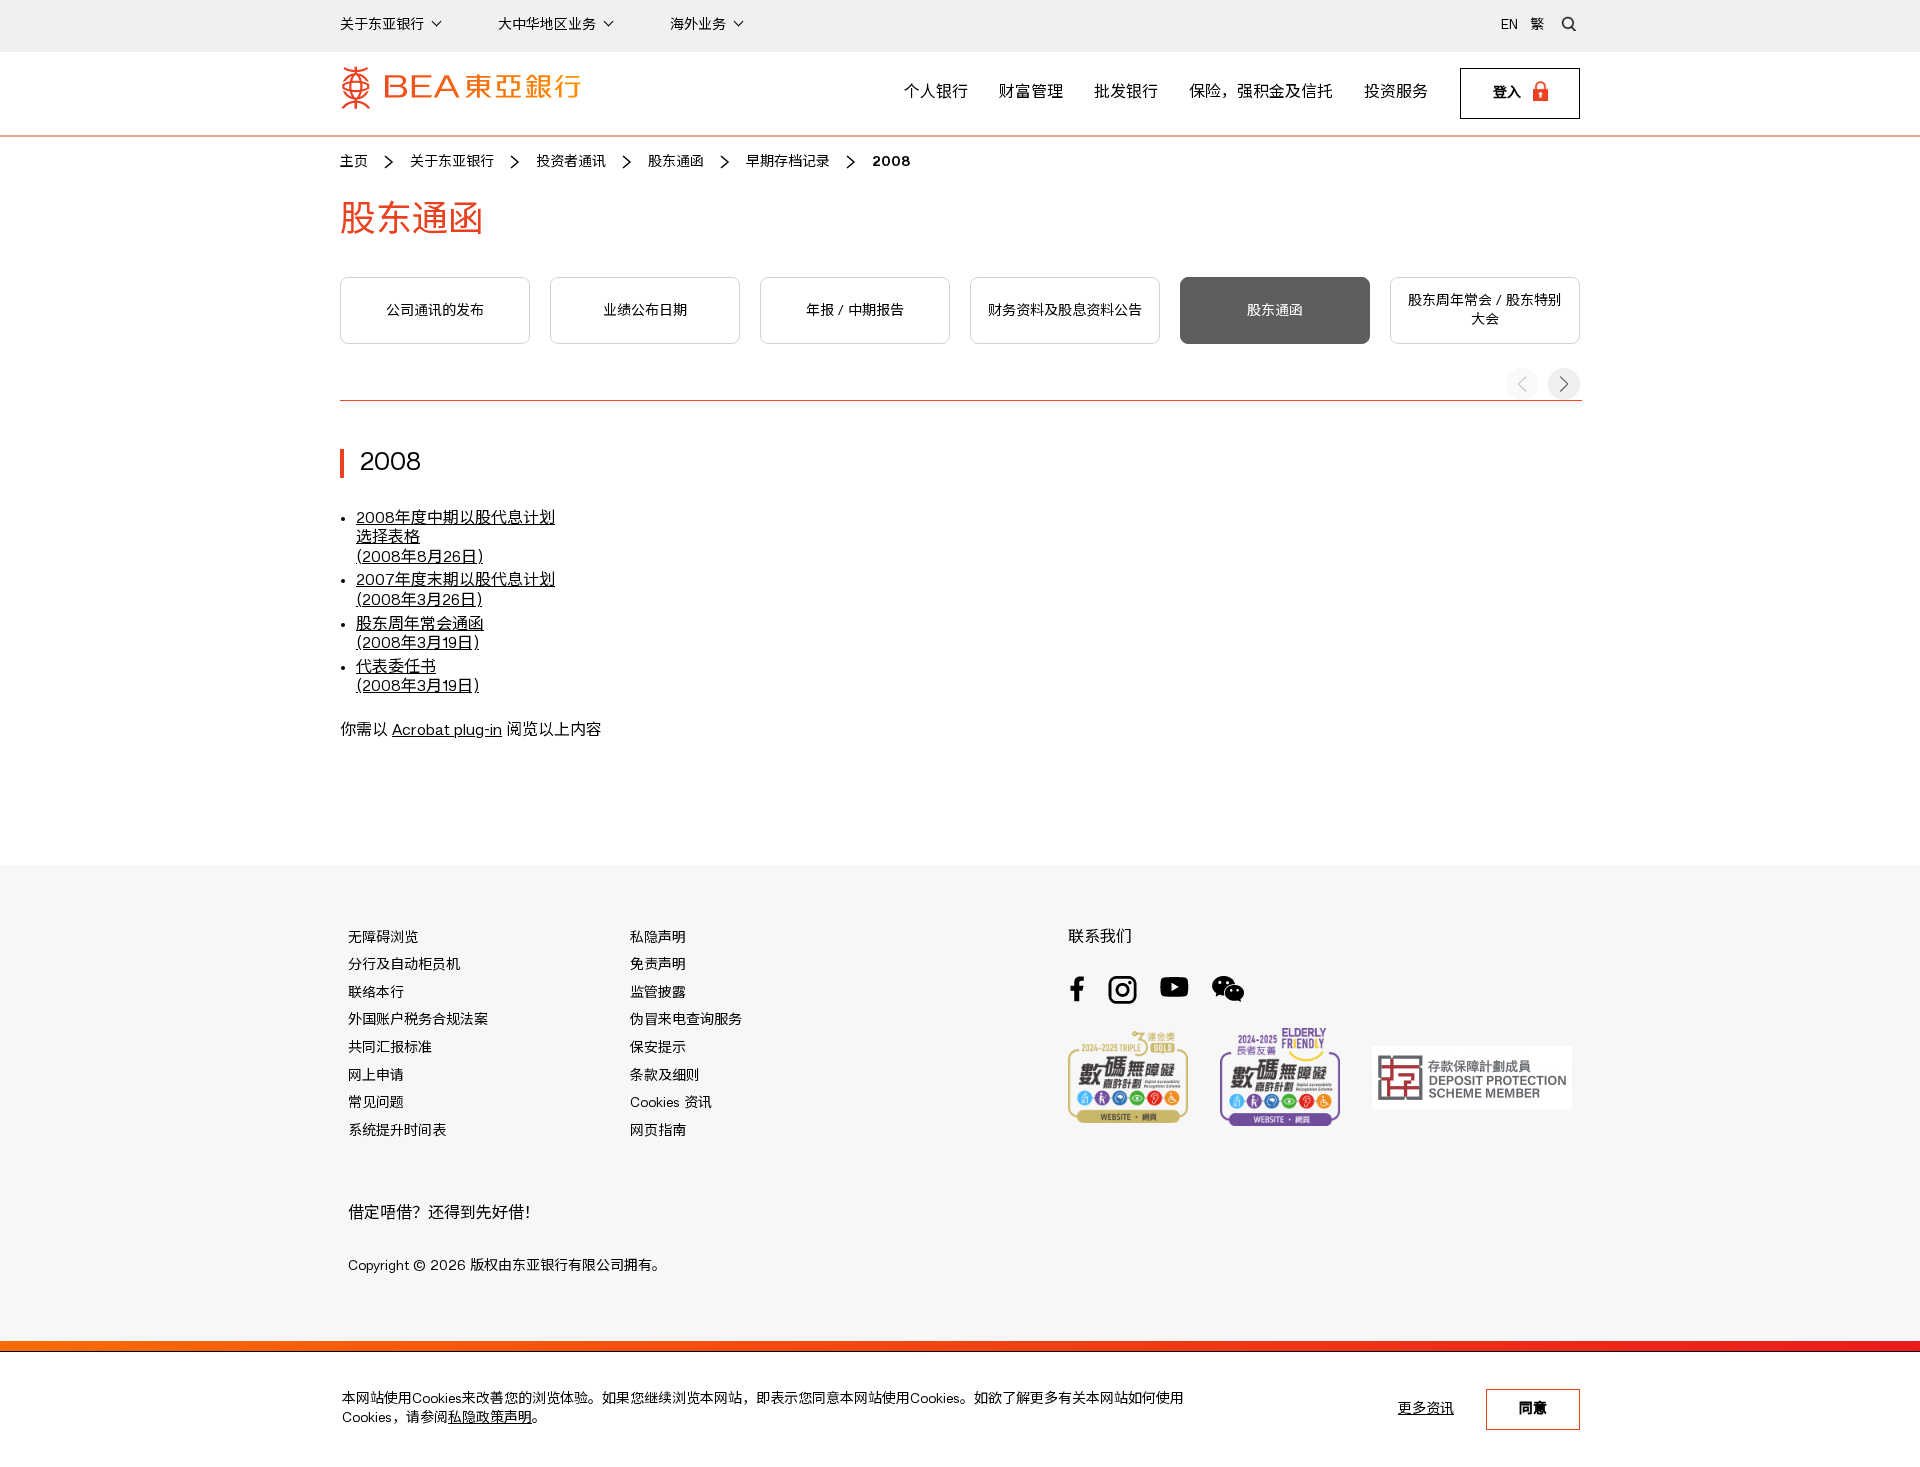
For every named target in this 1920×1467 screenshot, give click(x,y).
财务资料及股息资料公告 (1065, 311)
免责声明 (658, 965)
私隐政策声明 (490, 1418)
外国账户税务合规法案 (418, 1020)
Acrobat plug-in (447, 731)
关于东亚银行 (452, 162)
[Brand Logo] (461, 94)
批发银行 (1126, 93)
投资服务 (1396, 93)
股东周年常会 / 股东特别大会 (1485, 311)
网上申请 (376, 1076)
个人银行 (936, 93)
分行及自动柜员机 (404, 965)
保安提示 (658, 1048)
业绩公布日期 (645, 311)
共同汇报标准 (390, 1048)
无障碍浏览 (383, 938)
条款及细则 (665, 1076)
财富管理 (1031, 93)
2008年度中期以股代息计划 (455, 519)
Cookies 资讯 (671, 1103)
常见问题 (376, 1103)
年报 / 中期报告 (855, 311)
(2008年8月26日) (419, 558)
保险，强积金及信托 (1261, 93)
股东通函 (676, 162)
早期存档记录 (788, 162)
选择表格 (388, 538)
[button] (1564, 384)
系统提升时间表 (397, 1131)
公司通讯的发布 (435, 311)
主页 (354, 162)
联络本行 (376, 993)
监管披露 (658, 993)
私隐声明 (658, 938)
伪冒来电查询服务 (686, 1020)
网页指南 (658, 1131)
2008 (891, 162)
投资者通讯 (571, 162)
